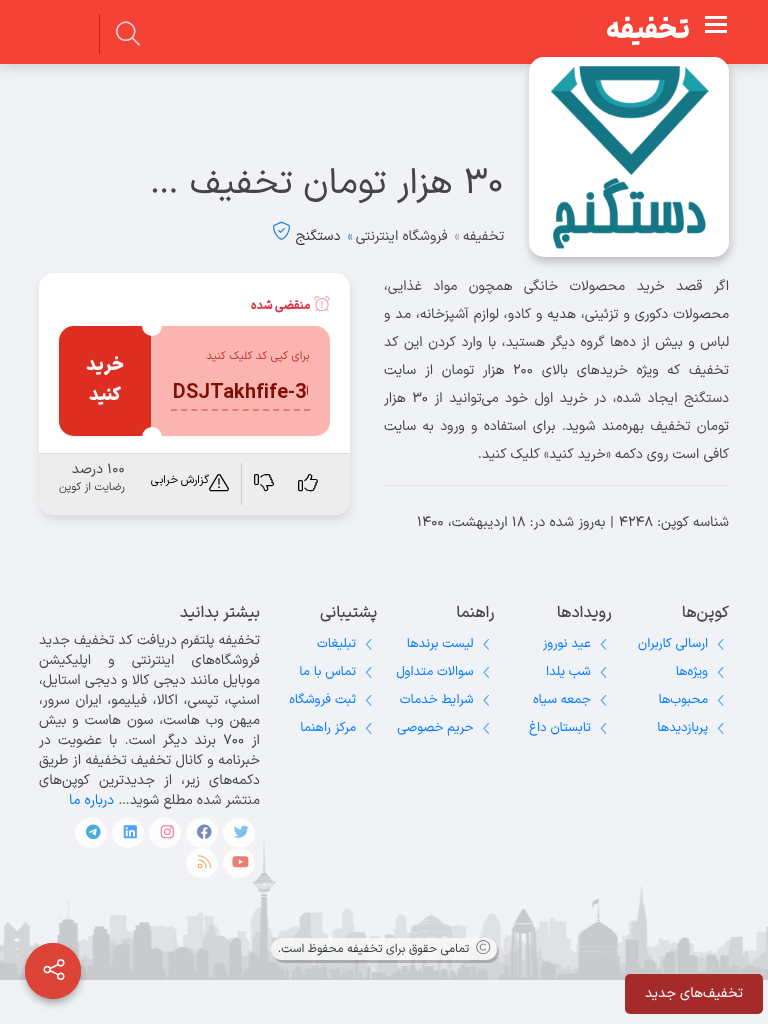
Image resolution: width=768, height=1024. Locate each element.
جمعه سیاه (562, 700)
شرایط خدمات (437, 700)
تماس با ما (327, 672)
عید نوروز (567, 644)
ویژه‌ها (692, 672)
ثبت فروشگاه (322, 700)
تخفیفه (648, 31)
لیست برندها (440, 644)
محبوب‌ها (683, 700)
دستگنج (318, 236)
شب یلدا (568, 672)
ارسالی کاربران (673, 644)
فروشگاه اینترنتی (402, 236)
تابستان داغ (560, 728)
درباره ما (91, 800)
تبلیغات (336, 644)
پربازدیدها (682, 728)
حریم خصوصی (435, 728)
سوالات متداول (434, 672)
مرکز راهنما (328, 728)
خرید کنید (105, 380)
